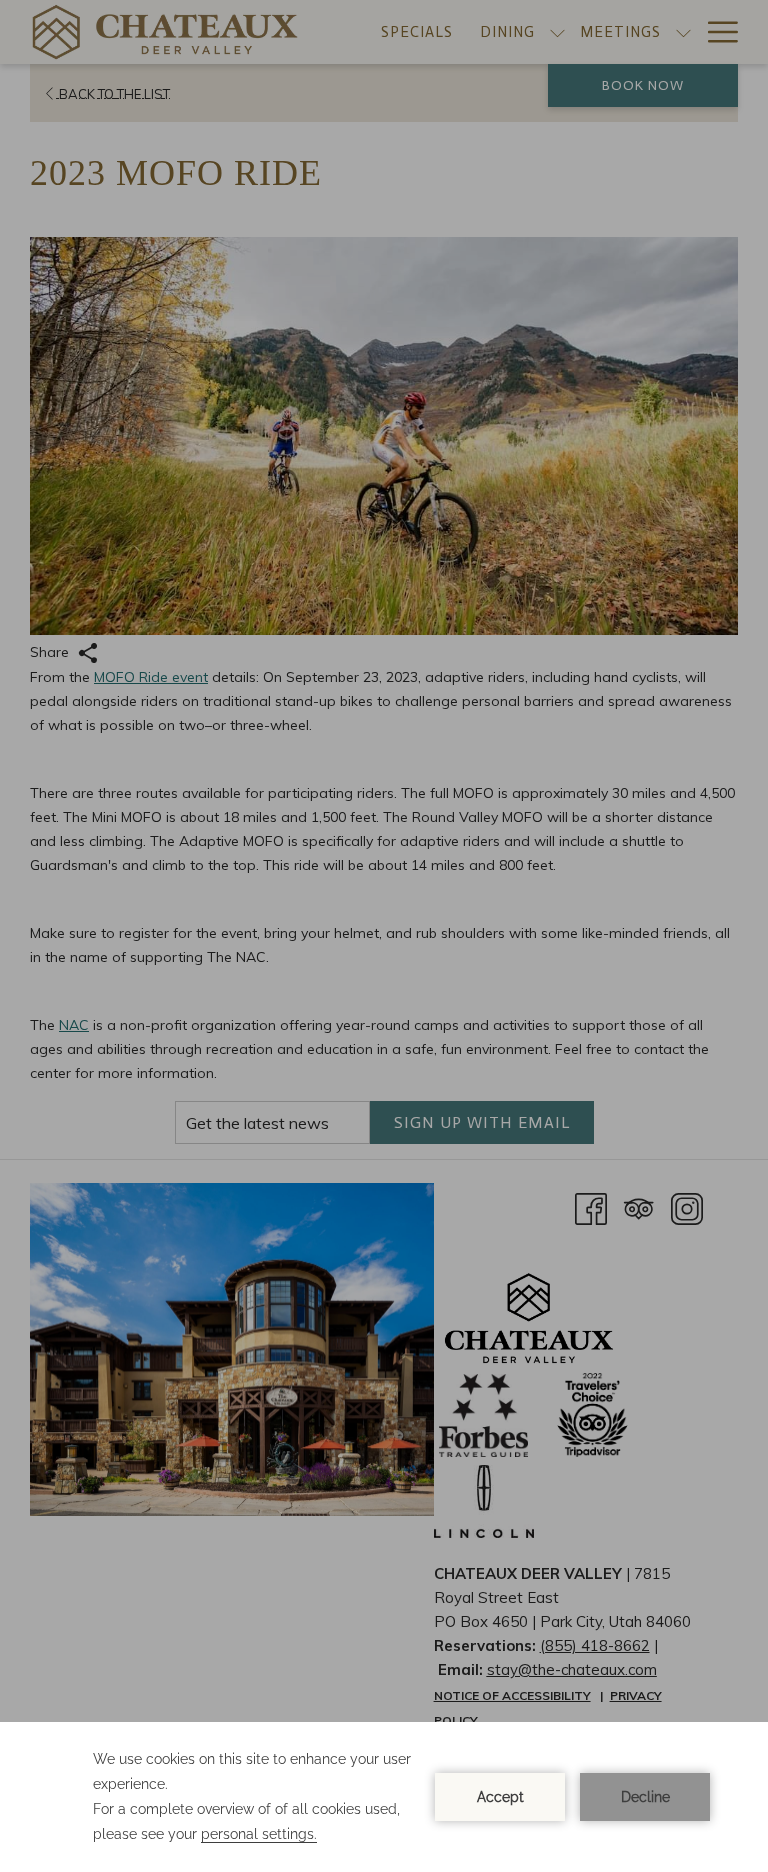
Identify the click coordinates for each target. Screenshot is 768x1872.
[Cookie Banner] (384, 1797)
